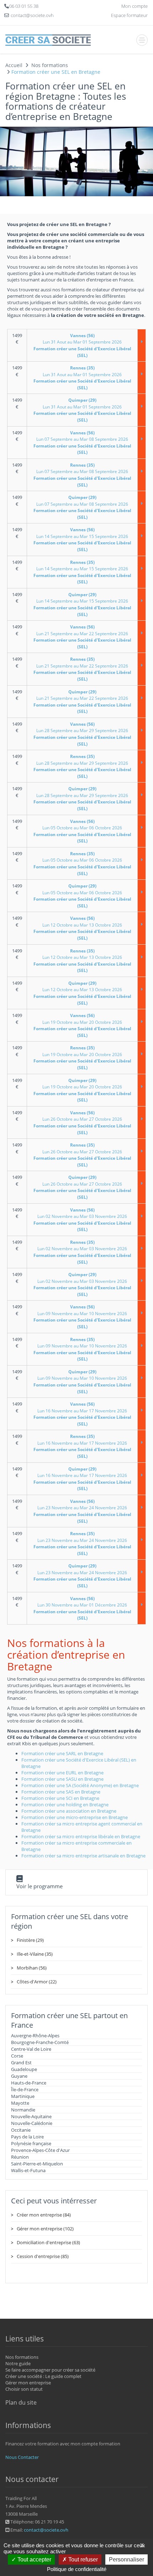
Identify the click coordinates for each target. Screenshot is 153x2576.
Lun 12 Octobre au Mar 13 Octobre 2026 (82, 928)
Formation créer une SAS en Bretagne (61, 1792)
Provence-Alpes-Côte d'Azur (40, 2150)
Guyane (19, 2076)
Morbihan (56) (32, 1968)
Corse (17, 2056)
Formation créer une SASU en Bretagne (62, 1779)
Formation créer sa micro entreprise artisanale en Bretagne (83, 1856)
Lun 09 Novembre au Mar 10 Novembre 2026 (82, 1317)
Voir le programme (39, 1886)
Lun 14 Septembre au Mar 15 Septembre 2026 (82, 540)
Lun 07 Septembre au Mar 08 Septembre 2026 (82, 443)
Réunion (20, 2157)
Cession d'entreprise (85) (43, 2256)
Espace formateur (129, 15)
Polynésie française (31, 2143)
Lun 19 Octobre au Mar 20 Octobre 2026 (82, 1025)
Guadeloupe (24, 2069)
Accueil (14, 65)
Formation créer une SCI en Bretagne (60, 1798)
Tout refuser (82, 2559)
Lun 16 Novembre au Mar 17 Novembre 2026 (82, 1414)
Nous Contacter (22, 2457)
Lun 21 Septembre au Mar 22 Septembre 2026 (82, 637)
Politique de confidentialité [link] (77, 2569)
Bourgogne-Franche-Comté (40, 2042)
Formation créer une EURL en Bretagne (62, 1773)
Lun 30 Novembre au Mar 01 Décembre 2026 (82, 1608)
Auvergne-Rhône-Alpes (35, 2036)
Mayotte (20, 2103)
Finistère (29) (30, 1940)
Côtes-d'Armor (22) (37, 1982)
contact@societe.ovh (46, 2530)
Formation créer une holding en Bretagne (65, 1805)
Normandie (23, 2110)
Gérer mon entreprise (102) (45, 2229)
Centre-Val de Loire (31, 2049)
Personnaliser (126, 2559)
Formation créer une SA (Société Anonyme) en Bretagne (80, 1785)
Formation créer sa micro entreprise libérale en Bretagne (81, 1836)
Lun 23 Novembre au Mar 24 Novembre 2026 (82, 1511)
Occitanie (21, 2130)
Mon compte (134, 6)
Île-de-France (25, 2089)
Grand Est (21, 2063)
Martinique (23, 2096)
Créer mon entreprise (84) (44, 2215)
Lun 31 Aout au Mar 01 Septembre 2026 (82, 345)
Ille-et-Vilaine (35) (35, 1954)
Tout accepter (34, 2559)
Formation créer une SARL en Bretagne (62, 1753)
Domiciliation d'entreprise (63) (48, 2242)
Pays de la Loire (27, 2137)
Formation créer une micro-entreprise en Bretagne (75, 1817)
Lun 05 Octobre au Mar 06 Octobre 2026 (82, 831)
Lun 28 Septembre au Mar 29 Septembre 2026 (82, 734)
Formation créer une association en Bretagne (69, 1811)
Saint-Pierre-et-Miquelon (37, 2164)
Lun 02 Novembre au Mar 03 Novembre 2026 (82, 1220)
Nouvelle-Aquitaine (31, 2116)
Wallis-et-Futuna (28, 2170)
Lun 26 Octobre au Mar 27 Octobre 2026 (82, 1123)
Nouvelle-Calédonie (32, 2123)
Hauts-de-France (29, 2083)
